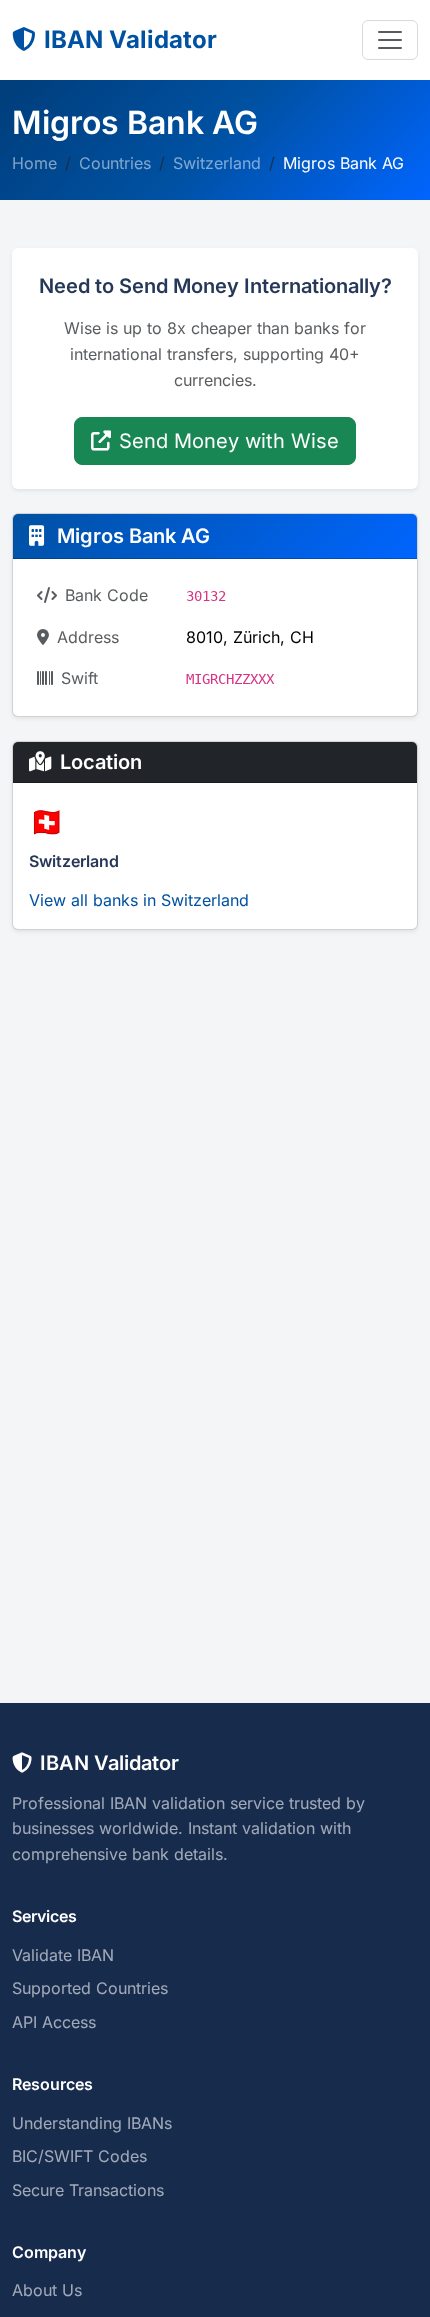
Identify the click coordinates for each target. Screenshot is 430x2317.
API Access (54, 2022)
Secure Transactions (88, 2190)
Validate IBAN (63, 1955)
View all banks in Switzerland (139, 900)
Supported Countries (90, 1988)
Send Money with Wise (229, 441)
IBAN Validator (130, 39)
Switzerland (217, 163)
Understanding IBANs (92, 2123)
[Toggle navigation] (390, 40)
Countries (115, 163)
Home (34, 163)
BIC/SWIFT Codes (79, 2156)
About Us (47, 2290)
